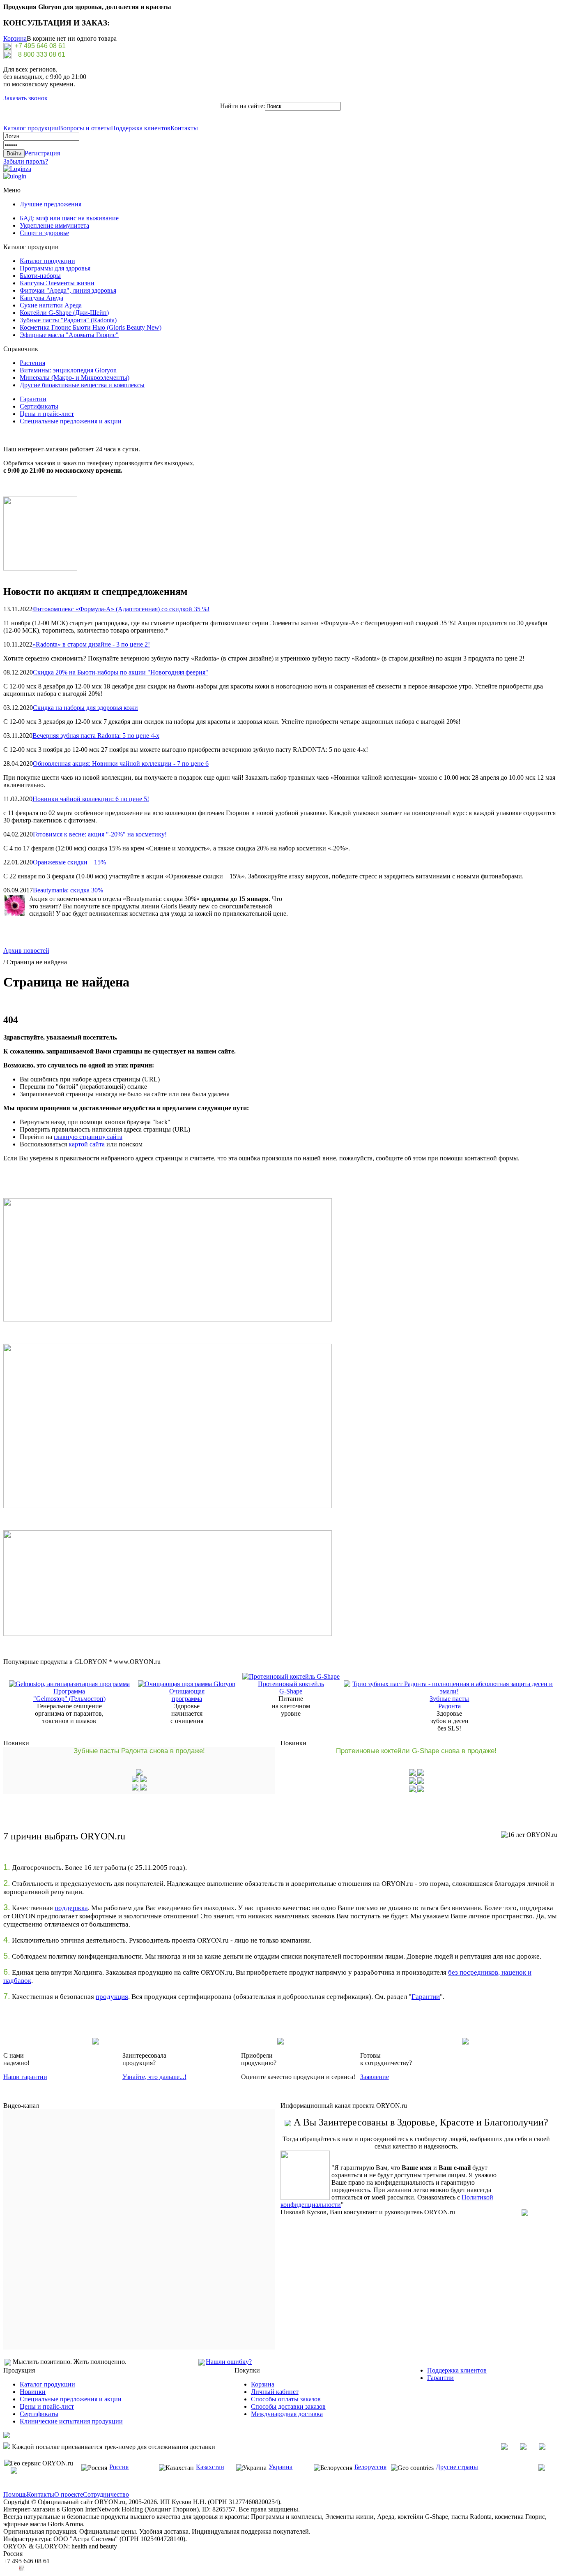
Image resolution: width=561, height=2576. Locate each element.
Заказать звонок (25, 98)
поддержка (71, 1908)
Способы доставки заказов (288, 2406)
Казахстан (210, 2467)
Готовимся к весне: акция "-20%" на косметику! (100, 834)
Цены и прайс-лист (47, 414)
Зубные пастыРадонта (449, 1702)
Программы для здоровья (55, 268)
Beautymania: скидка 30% (68, 890)
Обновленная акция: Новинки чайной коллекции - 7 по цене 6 (121, 764)
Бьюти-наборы (40, 276)
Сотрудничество (106, 2494)
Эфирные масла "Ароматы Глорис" (69, 335)
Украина (280, 2467)
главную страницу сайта (88, 1137)
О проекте (69, 2494)
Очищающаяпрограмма (187, 1695)
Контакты (184, 128)
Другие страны (457, 2467)
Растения (32, 363)
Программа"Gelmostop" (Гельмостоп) (69, 1695)
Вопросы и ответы (85, 128)
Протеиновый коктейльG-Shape (291, 1688)
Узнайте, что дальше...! (154, 2077)
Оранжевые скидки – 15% (69, 862)
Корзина (15, 38)
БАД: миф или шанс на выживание (69, 218)
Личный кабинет (275, 2392)
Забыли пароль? (26, 161)
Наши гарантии (25, 2077)
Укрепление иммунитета (54, 225)
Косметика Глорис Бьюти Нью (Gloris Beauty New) (91, 327)
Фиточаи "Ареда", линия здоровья (68, 290)
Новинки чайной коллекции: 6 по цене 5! (91, 799)
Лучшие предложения (51, 204)
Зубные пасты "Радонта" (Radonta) (68, 320)
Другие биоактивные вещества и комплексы (82, 385)
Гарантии (33, 399)
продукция (112, 1997)
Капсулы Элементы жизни (57, 283)
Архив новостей (26, 951)
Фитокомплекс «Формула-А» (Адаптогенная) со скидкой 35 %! (121, 609)
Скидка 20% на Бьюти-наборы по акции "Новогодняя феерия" (121, 672)
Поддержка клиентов (141, 128)
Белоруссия (370, 2467)
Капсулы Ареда (41, 298)
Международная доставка (287, 2414)
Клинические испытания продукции (71, 2421)
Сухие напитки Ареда (51, 305)
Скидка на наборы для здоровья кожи (85, 708)
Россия (119, 2467)
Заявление (375, 2077)
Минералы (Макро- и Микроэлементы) (75, 378)
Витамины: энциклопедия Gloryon (68, 370)
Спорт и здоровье (44, 233)
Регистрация (42, 153)
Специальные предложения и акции (71, 421)
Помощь (15, 2494)
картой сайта (87, 1144)
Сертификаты (39, 406)
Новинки (33, 2392)
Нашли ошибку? (229, 2362)
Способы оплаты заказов (286, 2399)
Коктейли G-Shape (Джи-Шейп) (64, 313)
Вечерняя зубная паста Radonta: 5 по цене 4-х (96, 736)
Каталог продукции (31, 128)
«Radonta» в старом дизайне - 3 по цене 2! (91, 644)
